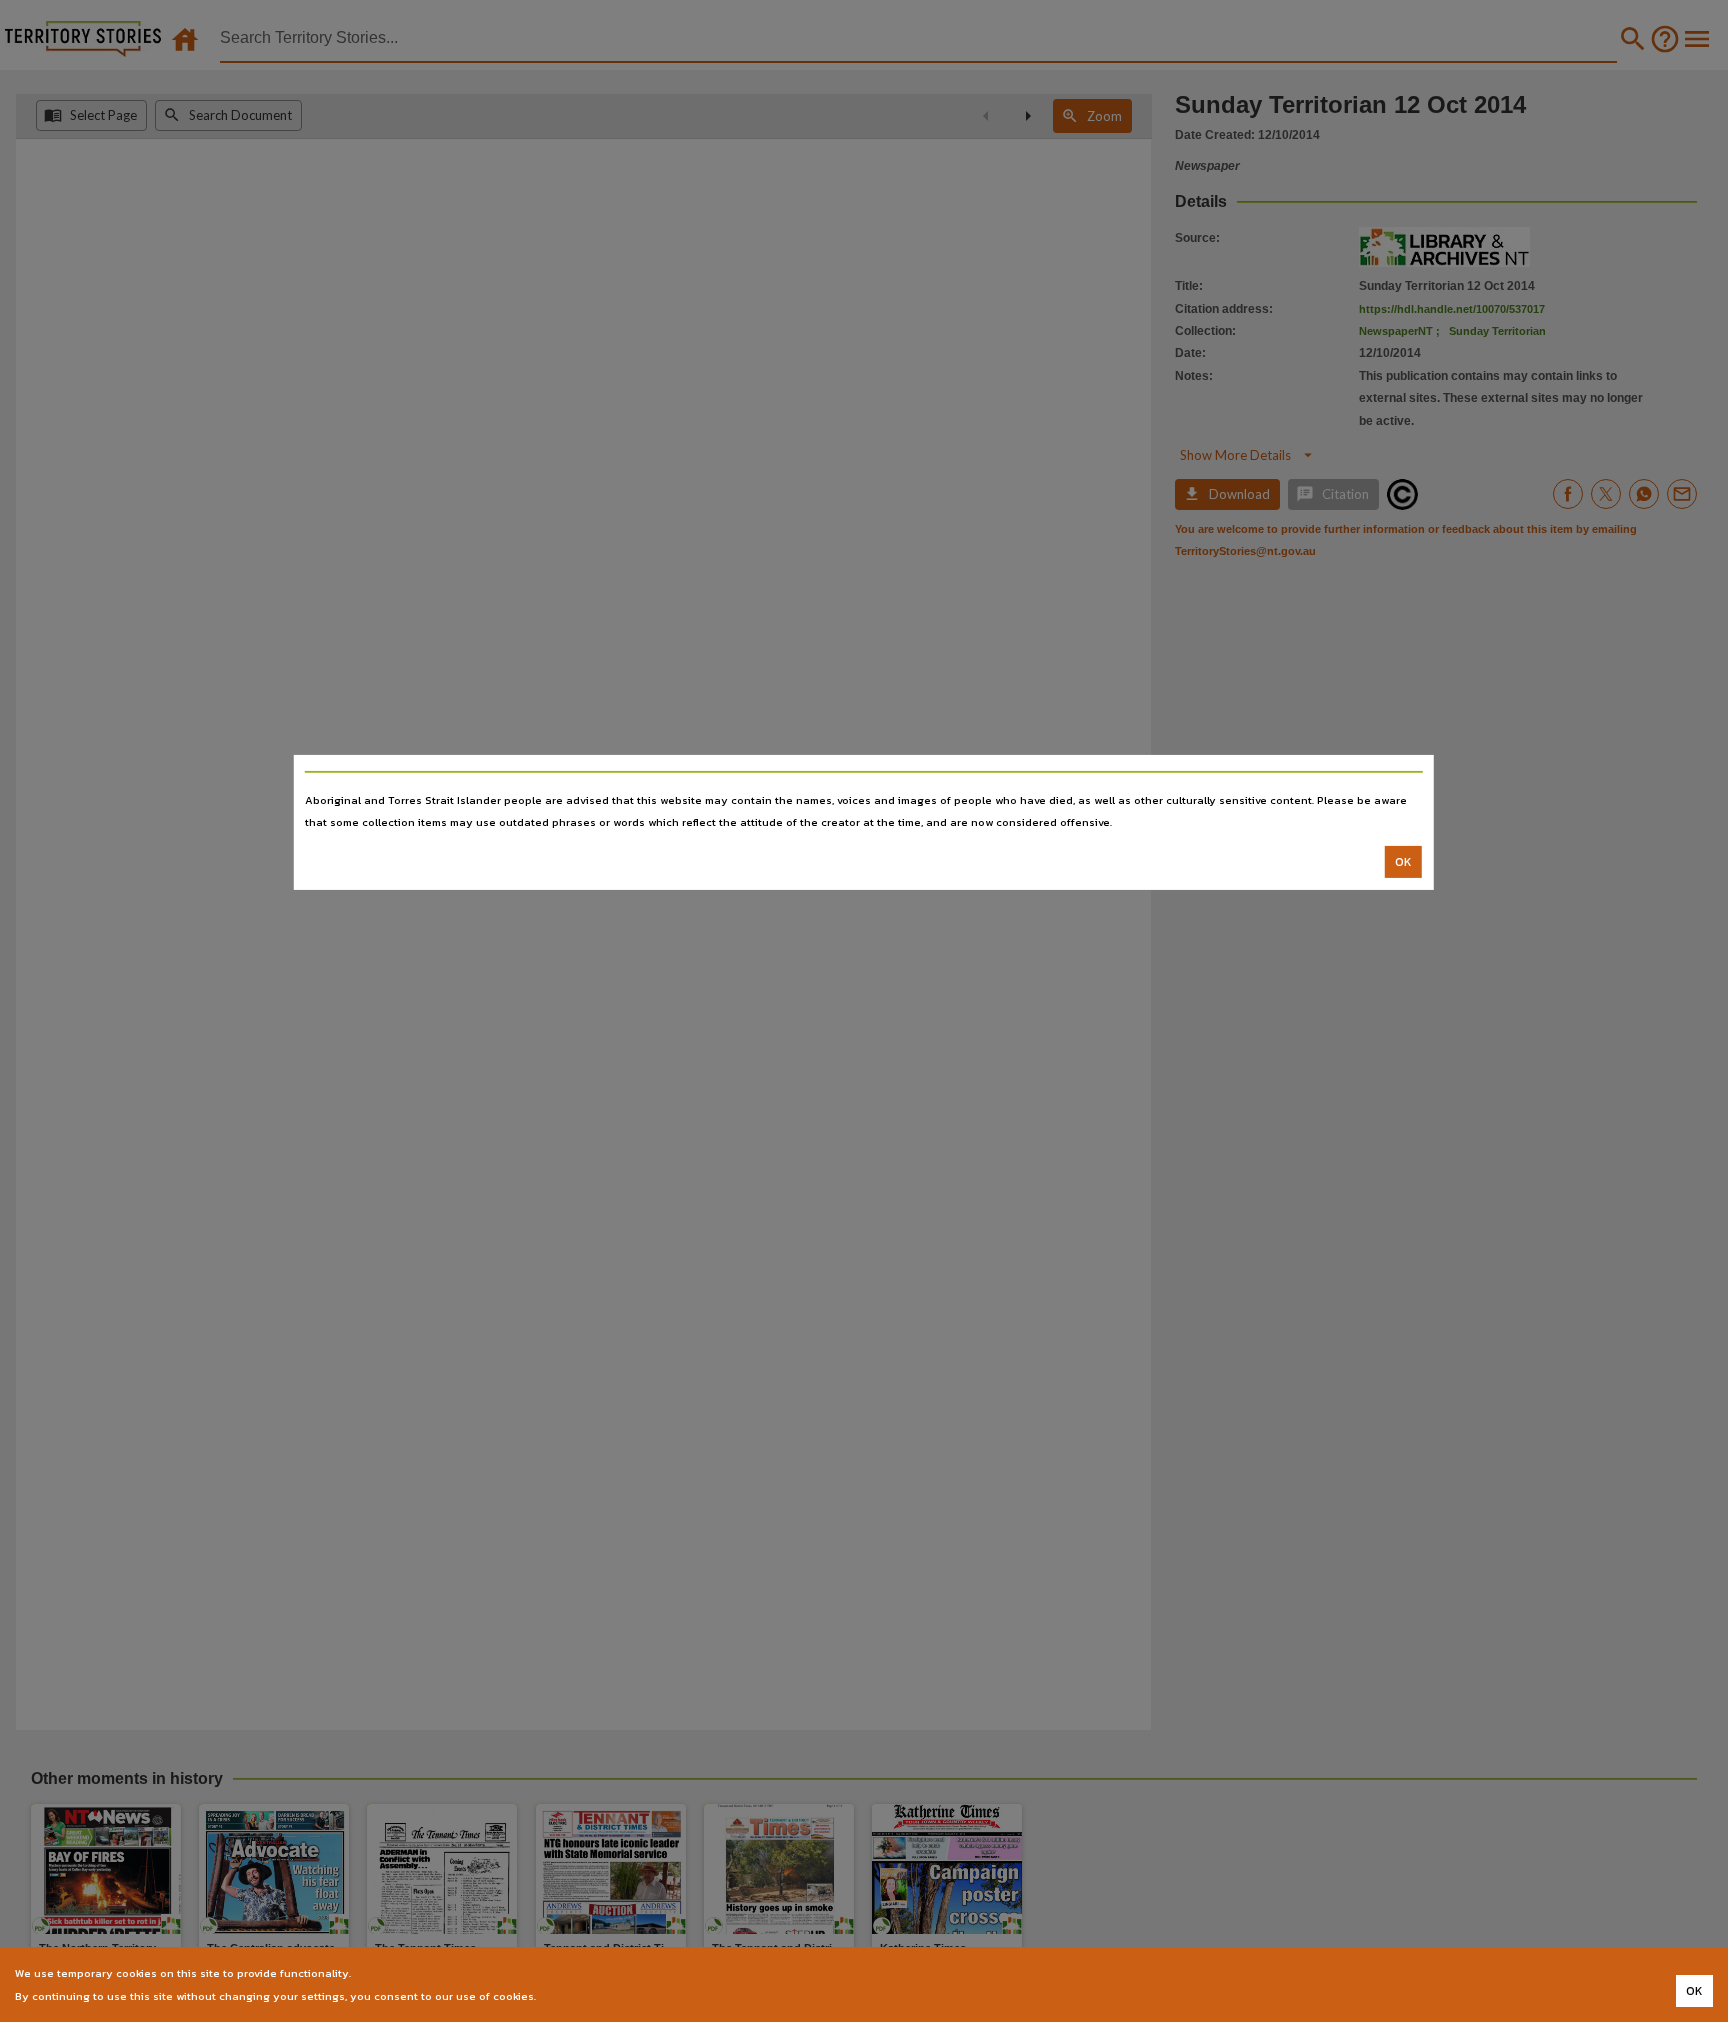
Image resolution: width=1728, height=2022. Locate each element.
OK (1403, 862)
